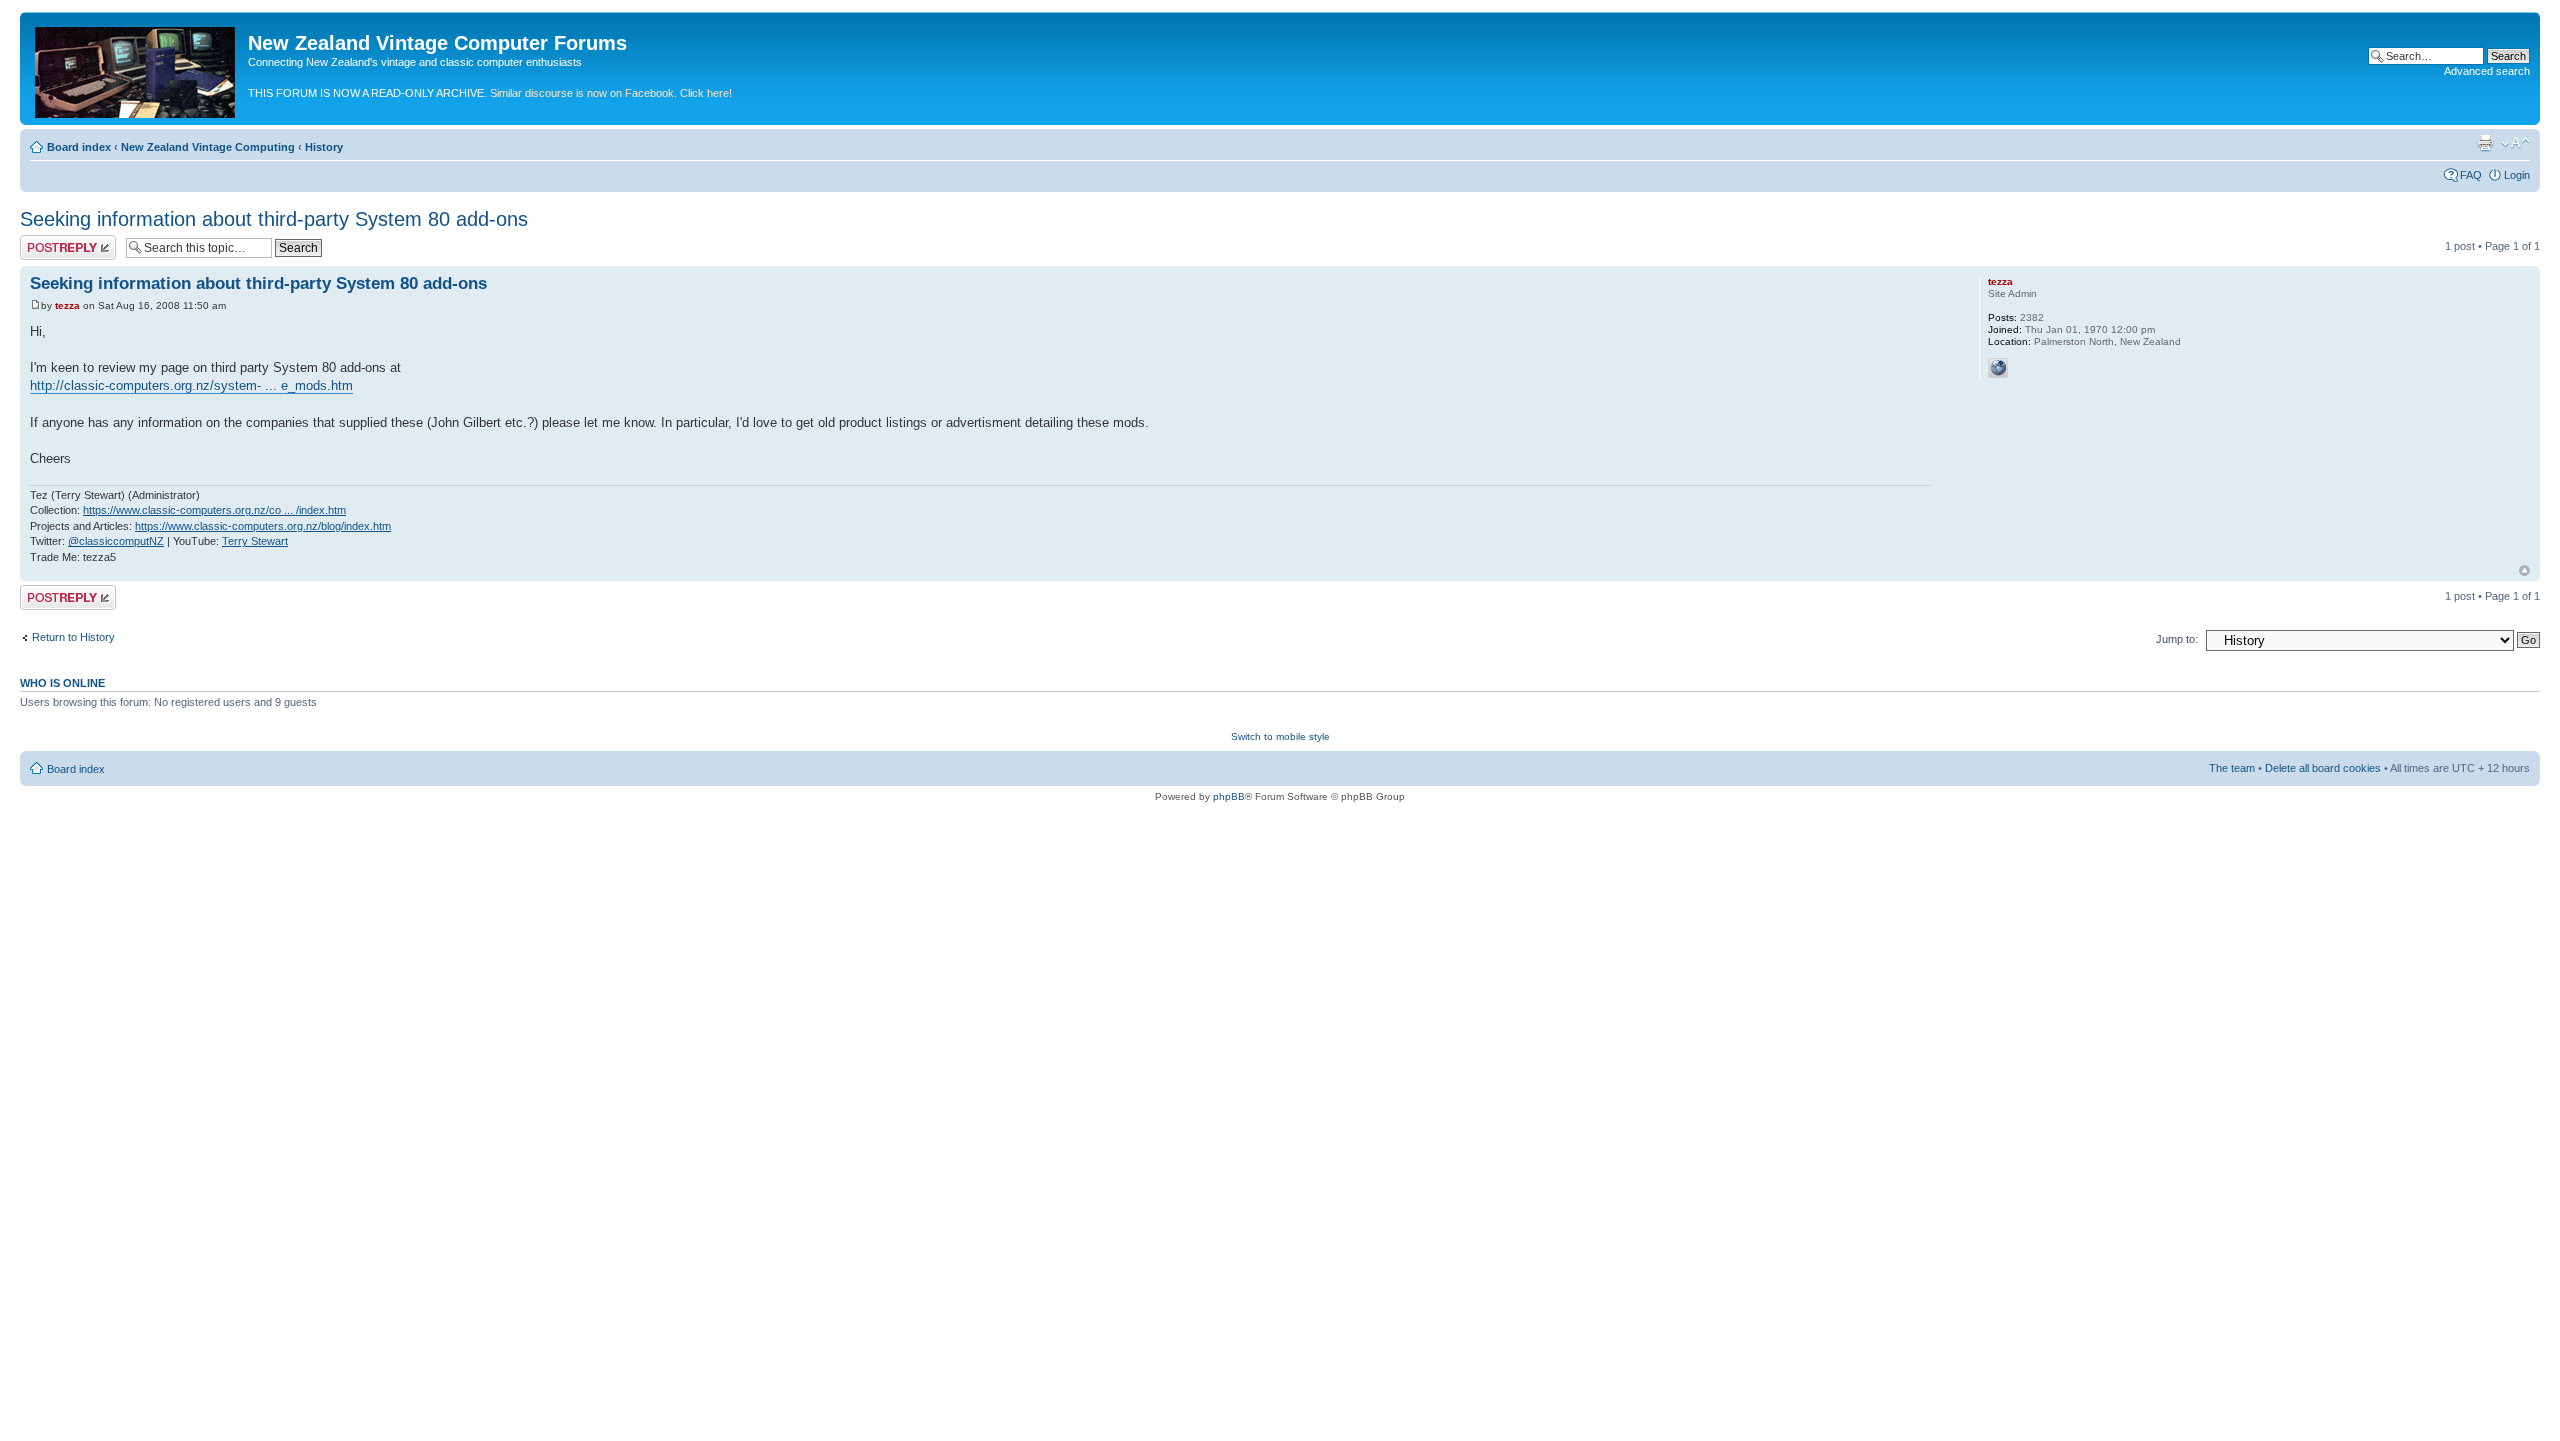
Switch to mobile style (1280, 736)
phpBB (1229, 796)
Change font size (2515, 143)
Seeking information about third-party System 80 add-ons (274, 219)
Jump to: (2177, 639)
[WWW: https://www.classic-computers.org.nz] (1998, 368)
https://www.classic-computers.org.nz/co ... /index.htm (214, 510)
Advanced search (2487, 71)
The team (2232, 768)
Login (2517, 175)
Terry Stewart (255, 541)
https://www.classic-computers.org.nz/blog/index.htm (263, 526)
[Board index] (136, 68)
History (324, 147)
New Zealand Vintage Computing (208, 147)
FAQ (2471, 175)
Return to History (73, 637)
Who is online (62, 683)
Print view (2485, 143)
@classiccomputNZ (116, 541)
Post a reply (49, 241)
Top (2524, 570)
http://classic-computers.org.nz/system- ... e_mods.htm (191, 385)
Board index (79, 147)
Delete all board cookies (2323, 768)
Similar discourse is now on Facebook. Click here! (611, 93)
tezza (67, 305)
